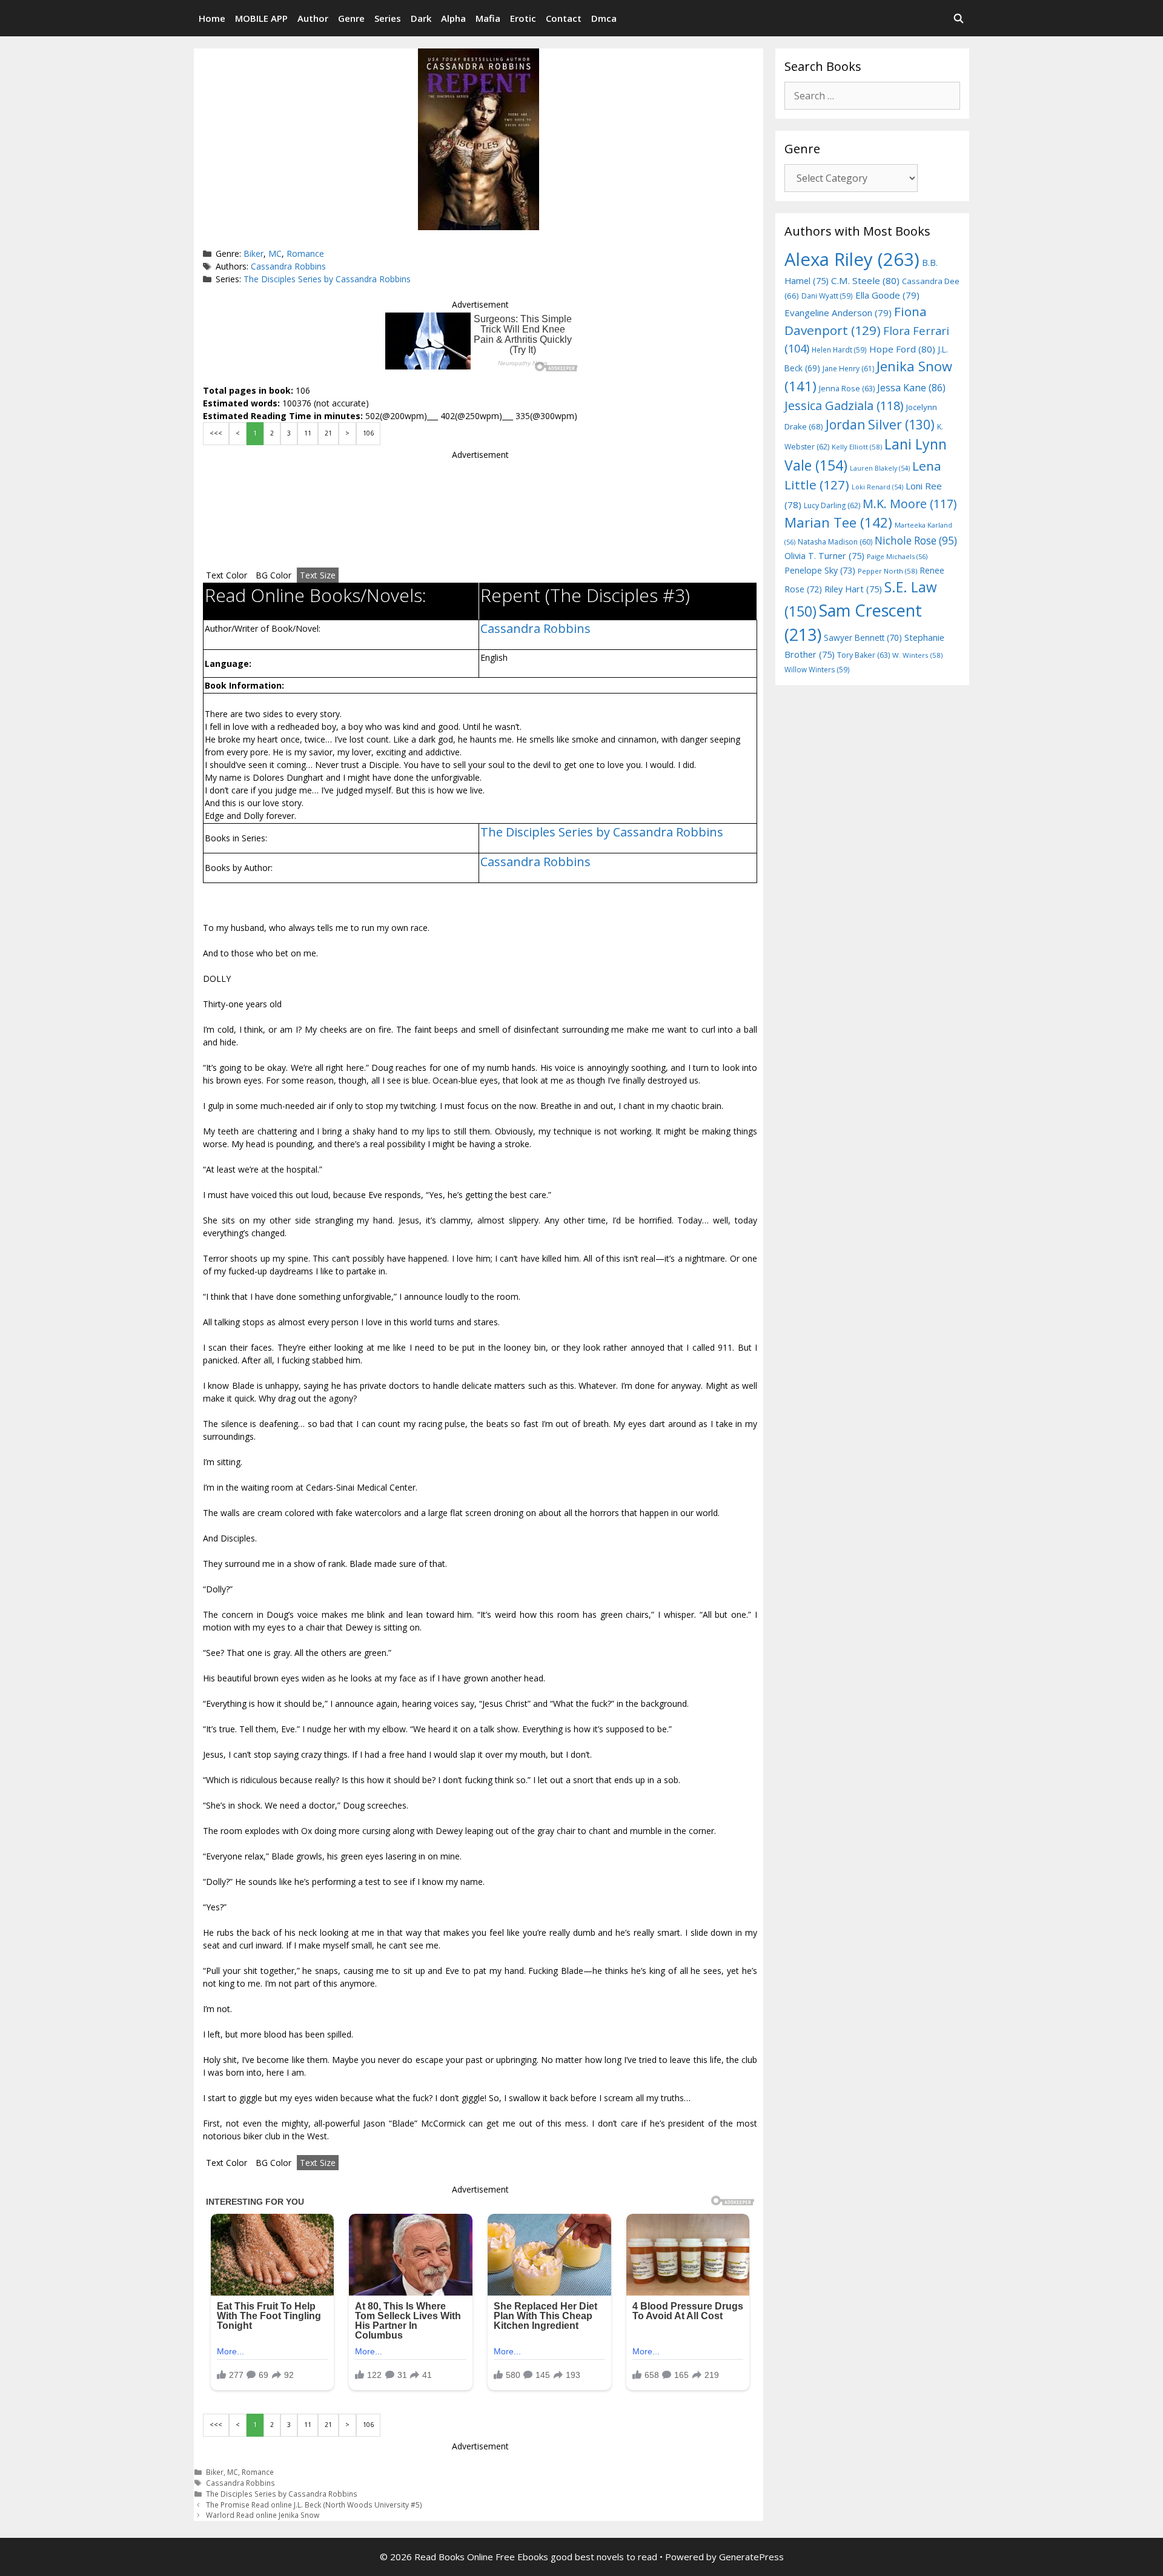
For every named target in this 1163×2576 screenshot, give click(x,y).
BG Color (273, 575)
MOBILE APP (261, 18)
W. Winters (917, 655)
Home (212, 18)
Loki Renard (877, 487)
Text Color (227, 575)
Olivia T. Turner (824, 556)
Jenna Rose (847, 389)
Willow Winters (817, 669)
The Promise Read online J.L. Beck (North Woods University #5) (314, 2505)
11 (308, 433)
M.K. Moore (910, 504)
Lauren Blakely (880, 468)
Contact (564, 18)
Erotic (523, 18)
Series (388, 18)
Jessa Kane (911, 388)
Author (313, 18)
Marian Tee (838, 522)
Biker (253, 253)
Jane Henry (848, 369)
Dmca (604, 18)
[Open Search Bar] (959, 18)
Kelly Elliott (857, 447)
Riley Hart (853, 589)
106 (368, 433)
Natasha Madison (835, 542)
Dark (421, 18)
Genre (351, 18)
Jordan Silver (880, 424)
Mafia (488, 18)
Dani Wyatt (827, 296)
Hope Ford (902, 349)
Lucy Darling (832, 505)
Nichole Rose (916, 541)
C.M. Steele (865, 280)
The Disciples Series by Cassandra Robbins (327, 279)
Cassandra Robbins (288, 266)
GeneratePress (751, 2557)
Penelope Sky (820, 570)
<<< (216, 433)
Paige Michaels (897, 556)
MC (275, 253)
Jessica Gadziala (844, 406)
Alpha (453, 18)
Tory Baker (863, 655)
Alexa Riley (852, 259)
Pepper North (887, 571)
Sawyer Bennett (863, 637)
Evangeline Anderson (838, 313)
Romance (305, 253)
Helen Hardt (839, 349)
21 (328, 433)
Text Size (318, 575)
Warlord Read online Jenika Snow (263, 2515)
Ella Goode (887, 295)
